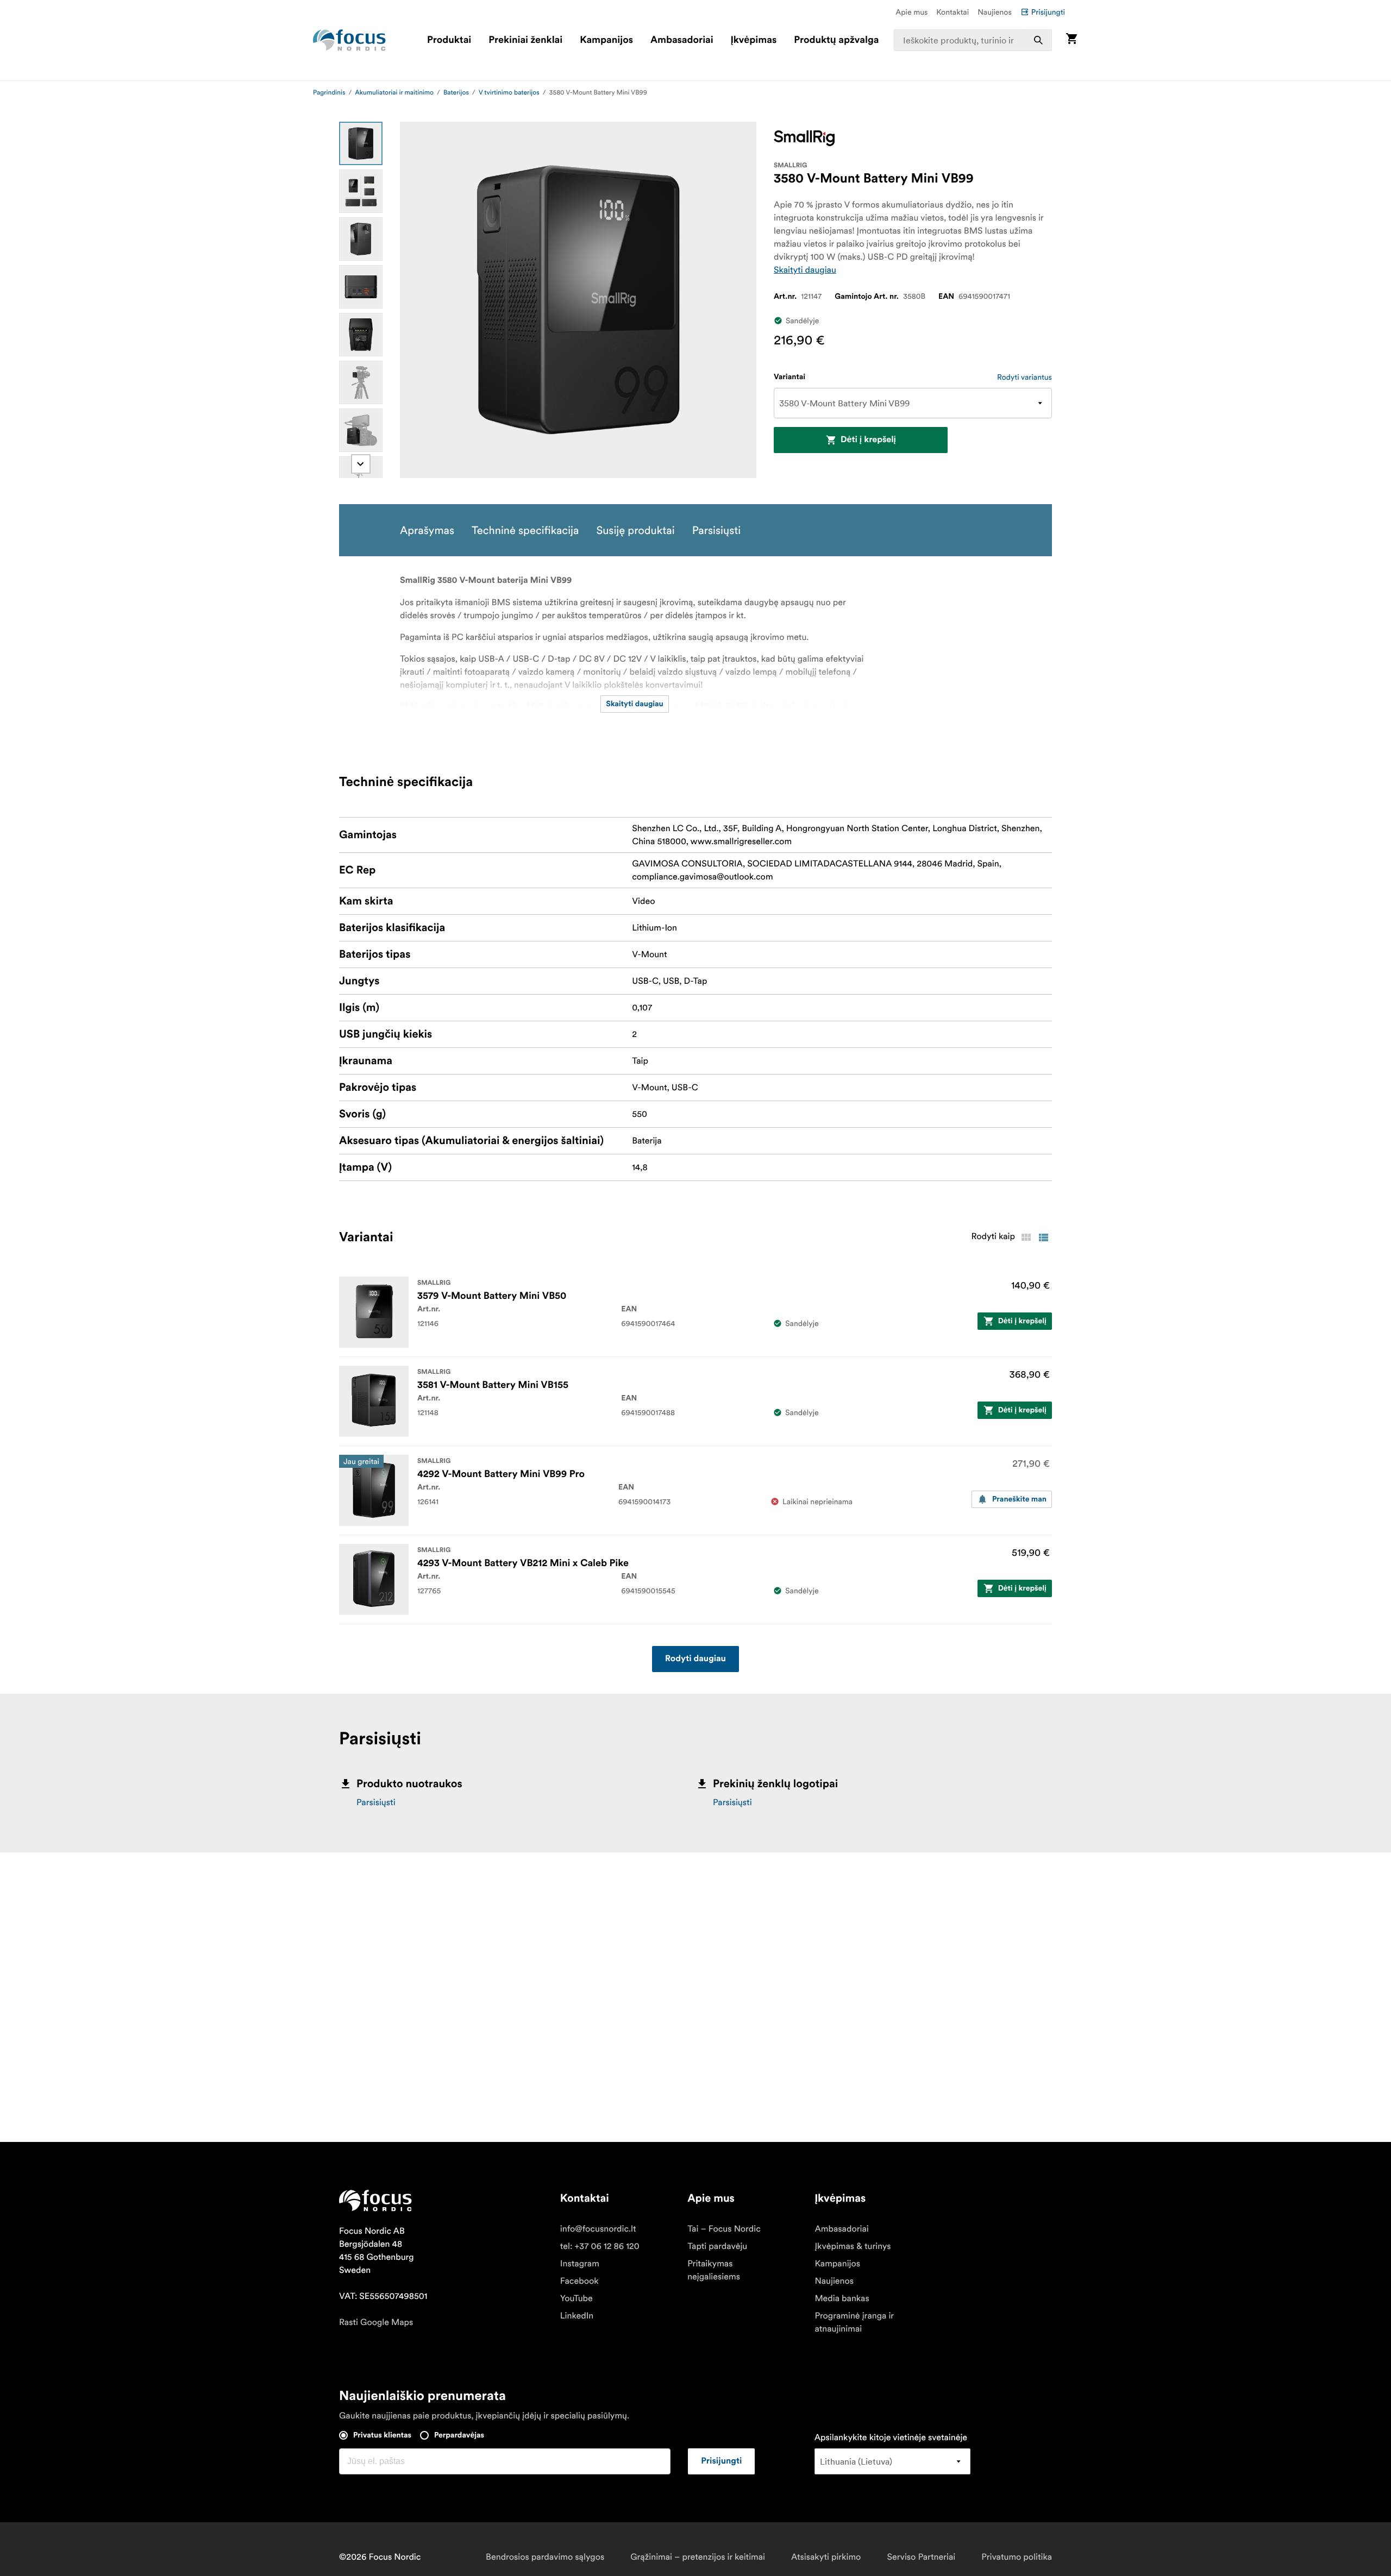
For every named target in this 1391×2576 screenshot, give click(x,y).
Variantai (790, 377)
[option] (361, 143)
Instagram (580, 2264)
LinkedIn (577, 2316)
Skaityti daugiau (805, 270)
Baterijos (456, 93)
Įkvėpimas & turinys (853, 2246)
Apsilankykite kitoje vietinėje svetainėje (891, 2437)
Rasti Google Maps (376, 2322)
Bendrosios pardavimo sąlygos (545, 2557)
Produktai (449, 40)
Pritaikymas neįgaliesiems (714, 2270)
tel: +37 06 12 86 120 (600, 2246)
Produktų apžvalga (836, 40)
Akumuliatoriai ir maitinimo (394, 93)
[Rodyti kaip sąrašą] (1043, 1237)
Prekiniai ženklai (525, 40)
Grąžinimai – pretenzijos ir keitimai (698, 2557)
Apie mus (911, 12)
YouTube (577, 2298)
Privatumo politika (1017, 2557)
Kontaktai (953, 12)
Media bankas (842, 2298)
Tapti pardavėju (717, 2246)
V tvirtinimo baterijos (509, 93)
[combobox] (973, 40)
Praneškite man (1019, 1499)
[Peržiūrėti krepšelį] (1072, 40)
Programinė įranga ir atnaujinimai (854, 2322)
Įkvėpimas (754, 40)
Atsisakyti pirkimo (826, 2557)
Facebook (579, 2281)
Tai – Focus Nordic (724, 2229)
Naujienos (995, 12)
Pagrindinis (329, 93)
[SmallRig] (804, 138)
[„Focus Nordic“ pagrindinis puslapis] (349, 40)
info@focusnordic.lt (598, 2229)
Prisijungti (1048, 12)
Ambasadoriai (682, 40)
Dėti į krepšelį (868, 440)
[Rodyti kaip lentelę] (1026, 1237)
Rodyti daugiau (695, 1659)
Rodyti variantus (1025, 377)
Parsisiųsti (376, 1802)
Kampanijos (606, 40)
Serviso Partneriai (921, 2557)
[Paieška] (1038, 40)
